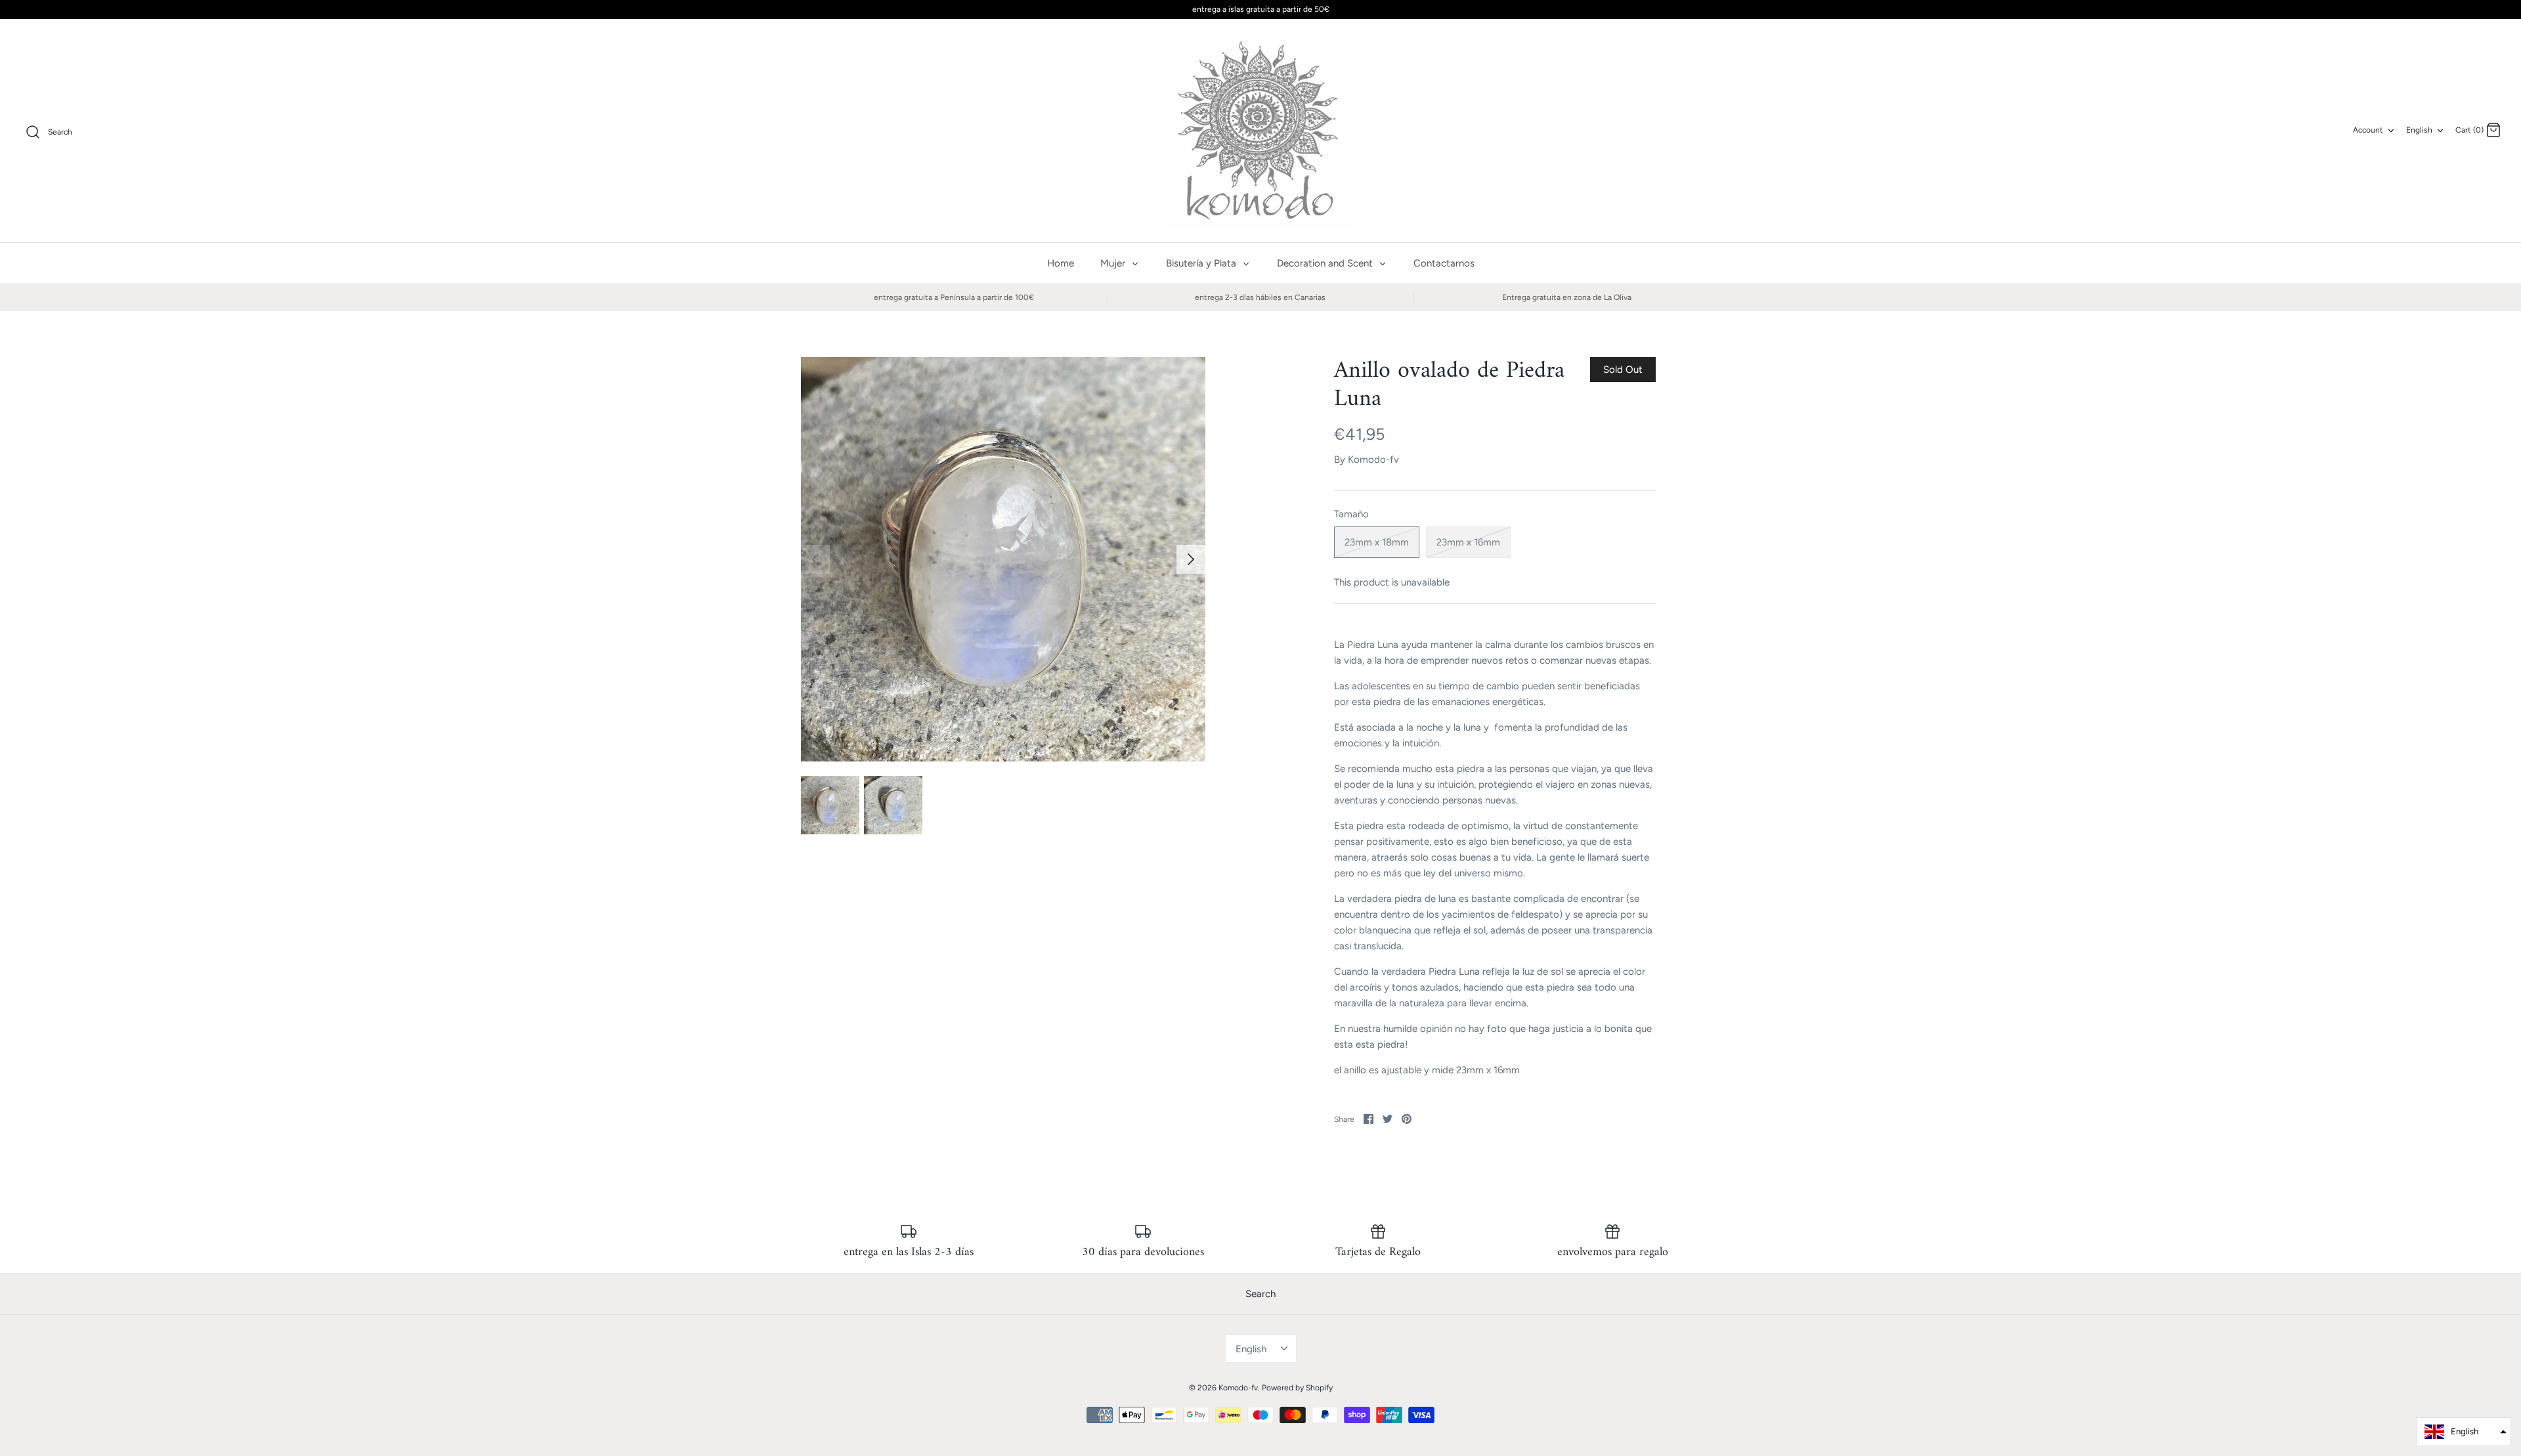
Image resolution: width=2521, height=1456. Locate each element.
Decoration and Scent (1326, 263)
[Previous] (815, 559)
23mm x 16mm (1468, 542)
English (2419, 130)
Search (1260, 1294)
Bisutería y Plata (1202, 263)
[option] (1003, 559)
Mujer (1114, 263)
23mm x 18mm (1377, 542)
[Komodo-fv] (1260, 131)
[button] (2464, 1432)
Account (2368, 130)
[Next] (1191, 559)
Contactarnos (1444, 263)
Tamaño (1351, 514)
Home (1061, 263)
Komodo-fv (1373, 460)
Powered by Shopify (1297, 1388)
